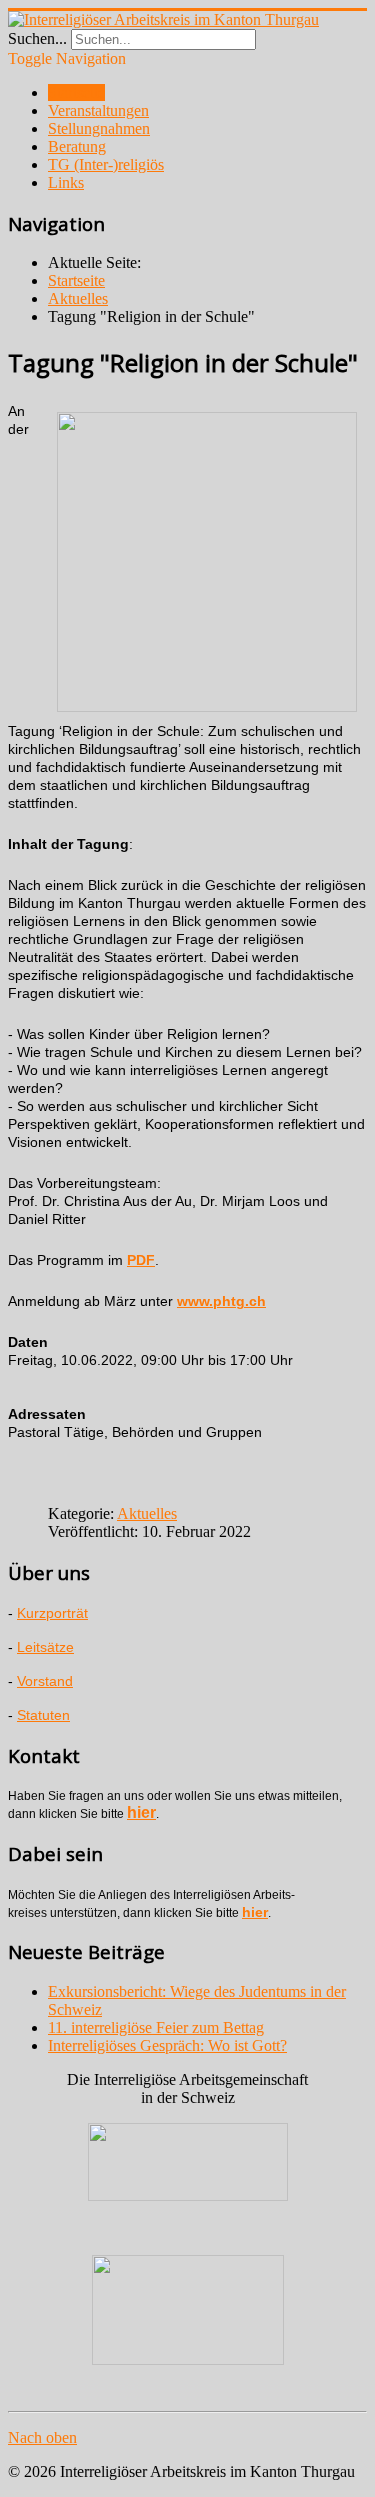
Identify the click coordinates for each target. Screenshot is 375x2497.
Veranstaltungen (98, 110)
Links (66, 182)
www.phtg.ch (221, 1301)
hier (141, 1812)
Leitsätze (45, 1647)
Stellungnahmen (99, 128)
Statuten (43, 1715)
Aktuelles (147, 1513)
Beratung (77, 146)
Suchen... (37, 38)
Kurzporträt (52, 1613)
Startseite (76, 92)
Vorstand (45, 1681)
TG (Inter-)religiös (106, 164)
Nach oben (42, 2437)
